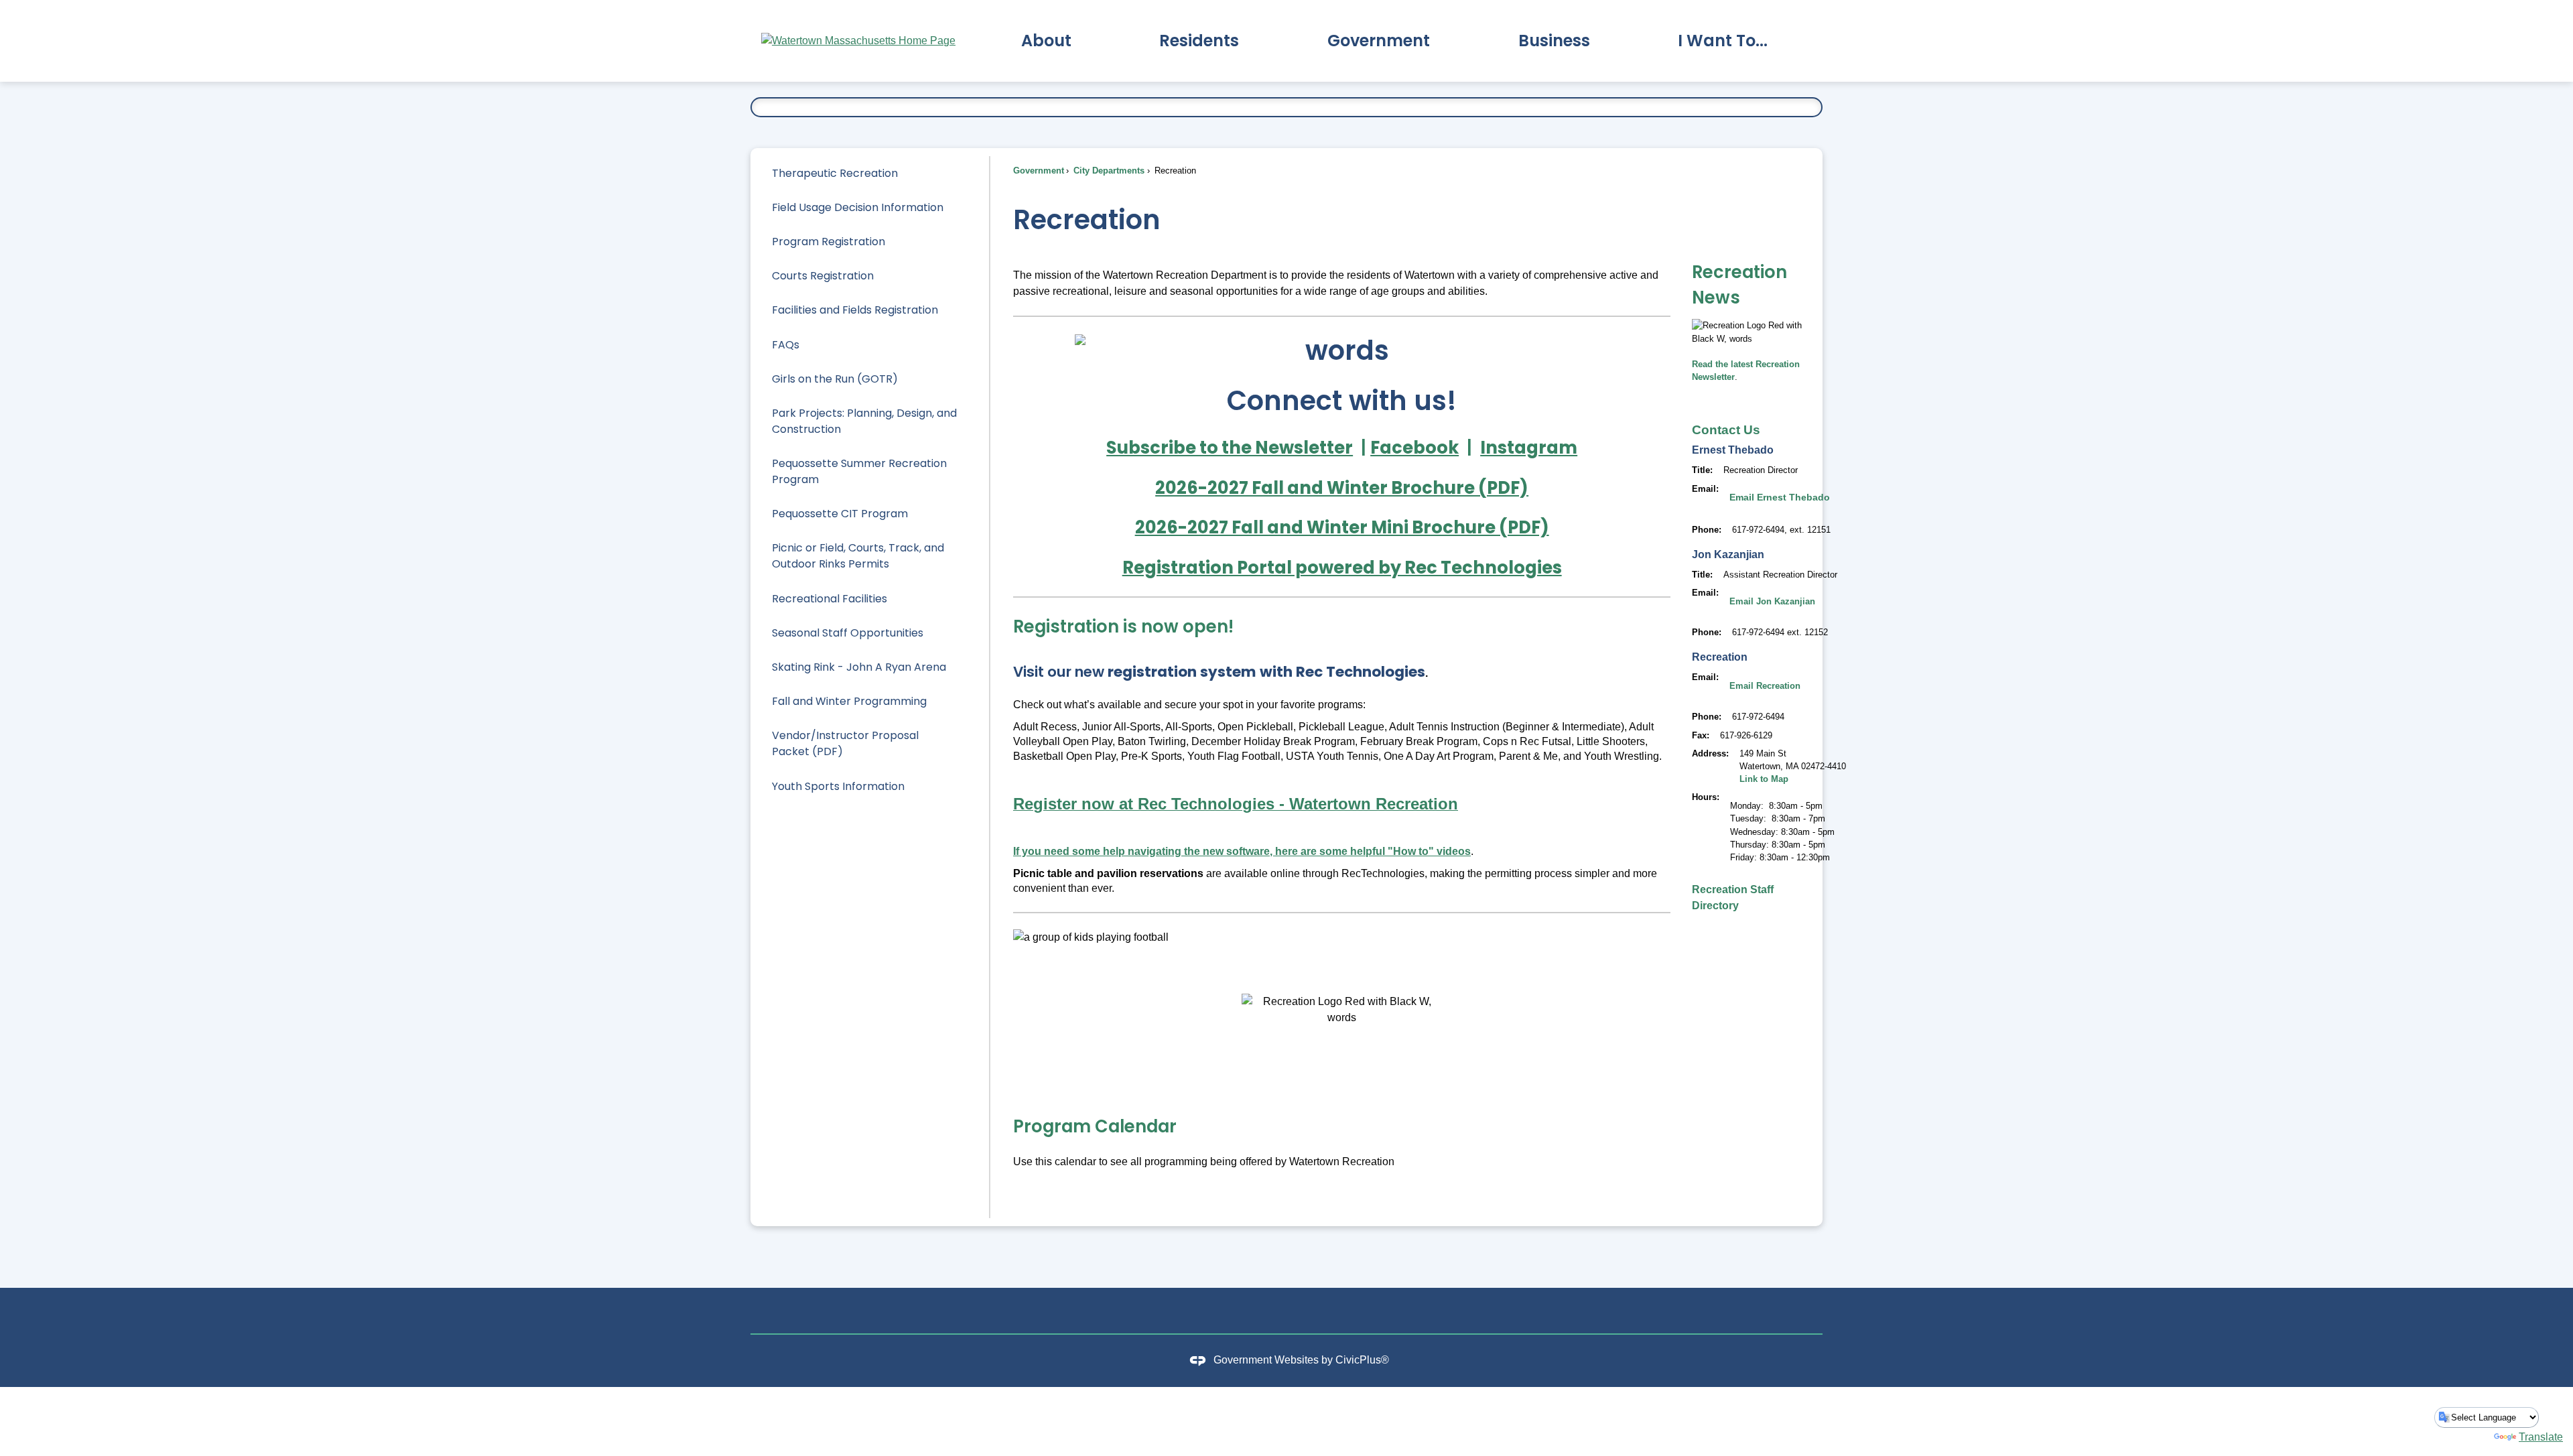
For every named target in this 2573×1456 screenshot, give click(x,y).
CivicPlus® (1362, 1360)
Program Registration (829, 242)
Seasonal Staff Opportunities (848, 633)
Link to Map (1764, 779)
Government (1039, 171)
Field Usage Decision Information (858, 207)
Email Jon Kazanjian (1772, 601)
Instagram (1529, 448)
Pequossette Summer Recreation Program (859, 471)
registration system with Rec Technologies (1266, 672)
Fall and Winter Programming (849, 701)
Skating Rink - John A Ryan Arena (859, 667)
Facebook (1414, 448)
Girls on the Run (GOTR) (835, 379)
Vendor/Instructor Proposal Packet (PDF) (845, 743)
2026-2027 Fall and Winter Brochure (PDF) (1342, 488)
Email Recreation (1765, 686)
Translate (2541, 1437)
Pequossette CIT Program (840, 514)
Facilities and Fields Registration (855, 310)
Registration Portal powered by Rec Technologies (1342, 568)
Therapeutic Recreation (835, 173)
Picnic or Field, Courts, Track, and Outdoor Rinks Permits (858, 556)
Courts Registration (823, 276)
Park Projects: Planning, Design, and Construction (864, 421)
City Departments (1108, 171)
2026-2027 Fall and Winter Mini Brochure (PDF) (1342, 527)
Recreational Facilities (830, 599)
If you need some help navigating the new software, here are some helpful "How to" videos (1242, 851)
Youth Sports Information (838, 786)
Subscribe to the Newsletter (1230, 448)
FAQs (786, 345)
